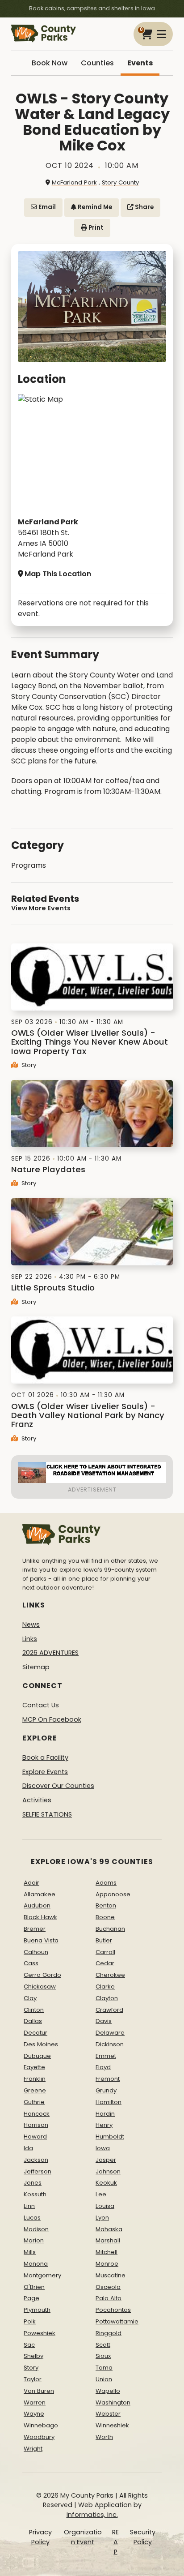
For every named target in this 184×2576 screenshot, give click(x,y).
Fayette (34, 2067)
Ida (28, 2148)
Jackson (36, 2160)
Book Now (50, 63)
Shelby (33, 2356)
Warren (35, 2402)
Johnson (108, 2171)
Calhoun (36, 1952)
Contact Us (41, 1705)
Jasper (106, 2160)
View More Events (41, 908)
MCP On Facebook (52, 1719)
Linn (29, 2206)
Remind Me (94, 207)
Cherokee (110, 1975)
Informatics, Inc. (92, 2515)
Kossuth (35, 2194)
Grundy (106, 2090)
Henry (104, 2125)
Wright (33, 2449)
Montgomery (42, 2275)
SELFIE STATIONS (47, 1814)
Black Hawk (40, 1917)
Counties (97, 63)
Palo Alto (109, 2298)
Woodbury (39, 2437)
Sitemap (36, 1667)
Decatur (36, 2033)
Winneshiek (112, 2425)
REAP (115, 2542)
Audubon (37, 1905)
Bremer (35, 1929)
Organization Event (83, 2537)
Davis (104, 2021)
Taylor (33, 2379)
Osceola (108, 2287)
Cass (31, 1963)
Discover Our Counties (58, 1786)
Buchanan (110, 1929)
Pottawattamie (117, 2321)
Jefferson (38, 2171)
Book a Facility (45, 1757)
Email (46, 207)
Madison (36, 2229)
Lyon (102, 2218)
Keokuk (106, 2183)
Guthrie (34, 2102)
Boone (105, 1917)
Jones (33, 2183)
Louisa (105, 2206)
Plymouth (37, 2310)
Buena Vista (41, 1940)
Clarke (105, 1987)
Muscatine (111, 2275)
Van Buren (39, 2391)
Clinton (34, 2010)
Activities (37, 1800)
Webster (108, 2414)
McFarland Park (74, 182)
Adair (31, 1883)
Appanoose (113, 1894)
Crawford (109, 2010)
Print (95, 228)
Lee (101, 2194)
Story (28, 1065)
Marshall (108, 2240)
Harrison (36, 2125)
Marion (34, 2240)
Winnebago (41, 2425)
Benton (106, 1905)
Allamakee (40, 1894)
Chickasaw (40, 1987)
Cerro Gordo (42, 1975)
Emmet (106, 2056)
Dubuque (37, 2056)
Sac (29, 2345)
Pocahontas (113, 2310)
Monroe (107, 2264)
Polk (30, 2321)
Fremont (108, 2079)
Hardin (105, 2114)
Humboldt (110, 2137)
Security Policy (143, 2537)
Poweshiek (40, 2333)
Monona (36, 2264)
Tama (104, 2368)
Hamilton (109, 2102)
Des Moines (41, 2044)
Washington (113, 2402)
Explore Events (45, 1772)
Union (104, 2379)
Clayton (107, 1998)
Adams (106, 1883)
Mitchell (107, 2252)
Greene (35, 2090)
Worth (104, 2437)
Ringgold (109, 2333)
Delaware (110, 2033)
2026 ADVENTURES (50, 1653)
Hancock (37, 2114)
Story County (120, 182)
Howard (35, 2137)
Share (144, 207)
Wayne (34, 2414)
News (31, 1624)
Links (30, 1639)
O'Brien (34, 2287)
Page (31, 2298)
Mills (30, 2252)
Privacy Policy (40, 2537)
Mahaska (109, 2229)
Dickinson (110, 2044)
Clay (30, 1998)
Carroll (105, 1952)
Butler (104, 1940)
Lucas (32, 2218)
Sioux (103, 2356)
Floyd (103, 2067)
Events (140, 63)
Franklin (35, 2079)
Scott (103, 2345)
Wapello (108, 2391)
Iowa (103, 2148)
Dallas (33, 2021)
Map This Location (58, 574)
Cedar (105, 1963)
